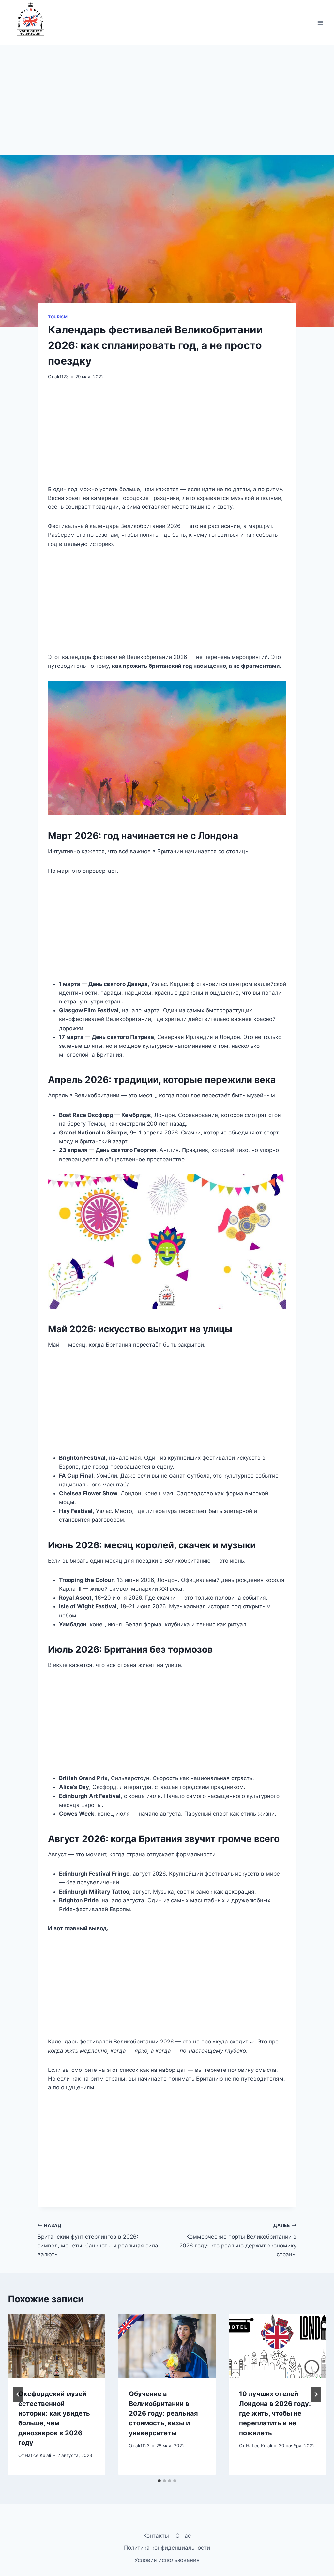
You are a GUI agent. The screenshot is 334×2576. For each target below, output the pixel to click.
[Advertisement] (167, 107)
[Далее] (316, 2394)
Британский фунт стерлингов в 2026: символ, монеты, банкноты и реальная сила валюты (98, 2240)
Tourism (58, 317)
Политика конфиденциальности (167, 2548)
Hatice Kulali (38, 2455)
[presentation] (57, 2346)
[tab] (159, 2481)
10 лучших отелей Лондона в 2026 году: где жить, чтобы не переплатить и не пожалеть (275, 2413)
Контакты (156, 2536)
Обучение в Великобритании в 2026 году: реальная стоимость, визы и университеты (163, 2413)
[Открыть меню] (320, 23)
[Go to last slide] (18, 2394)
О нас (183, 2536)
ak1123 (62, 377)
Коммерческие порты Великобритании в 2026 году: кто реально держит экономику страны (238, 2240)
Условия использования (167, 2560)
